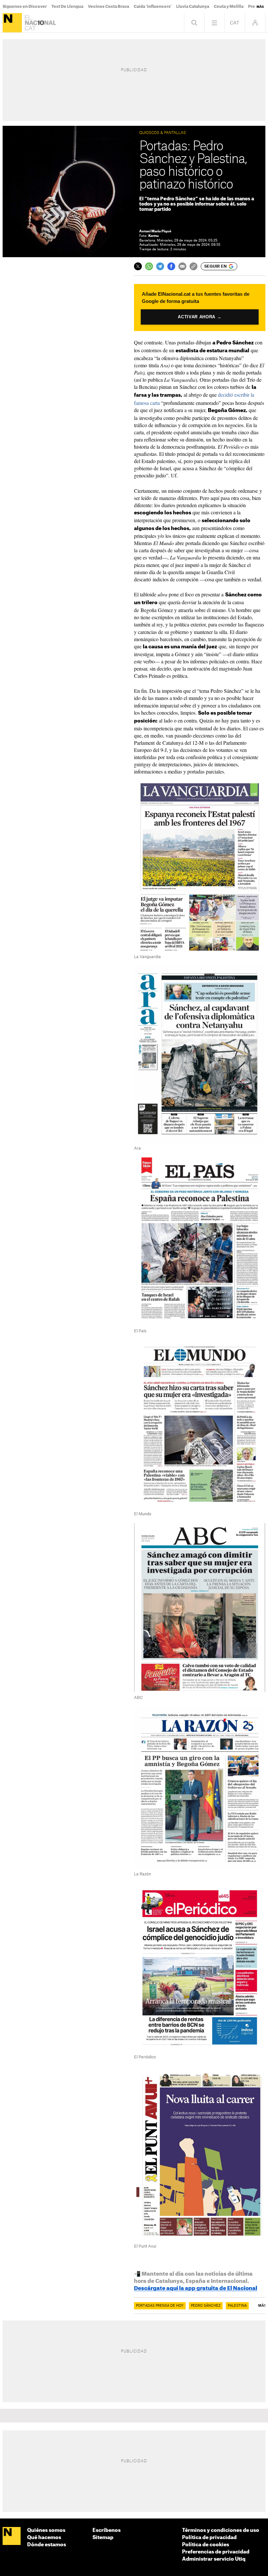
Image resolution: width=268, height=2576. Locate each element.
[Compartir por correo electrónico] (182, 266)
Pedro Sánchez (206, 2306)
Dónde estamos (47, 2545)
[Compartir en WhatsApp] (149, 266)
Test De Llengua (67, 7)
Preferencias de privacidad (216, 2552)
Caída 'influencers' (153, 7)
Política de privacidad (209, 2538)
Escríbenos (107, 2530)
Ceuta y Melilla (229, 7)
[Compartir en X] (138, 266)
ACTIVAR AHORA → (200, 317)
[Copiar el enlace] (193, 266)
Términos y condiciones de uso (221, 2530)
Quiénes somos (46, 2530)
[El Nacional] (12, 23)
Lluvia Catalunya (193, 7)
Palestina (237, 2306)
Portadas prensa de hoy (160, 2306)
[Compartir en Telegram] (160, 266)
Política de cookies (206, 2545)
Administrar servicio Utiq (214, 2559)
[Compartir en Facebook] (171, 266)
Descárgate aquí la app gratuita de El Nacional (196, 2288)
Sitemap (103, 2538)
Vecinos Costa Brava (109, 7)
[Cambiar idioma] (235, 23)
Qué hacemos (44, 2538)
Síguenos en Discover (25, 7)
